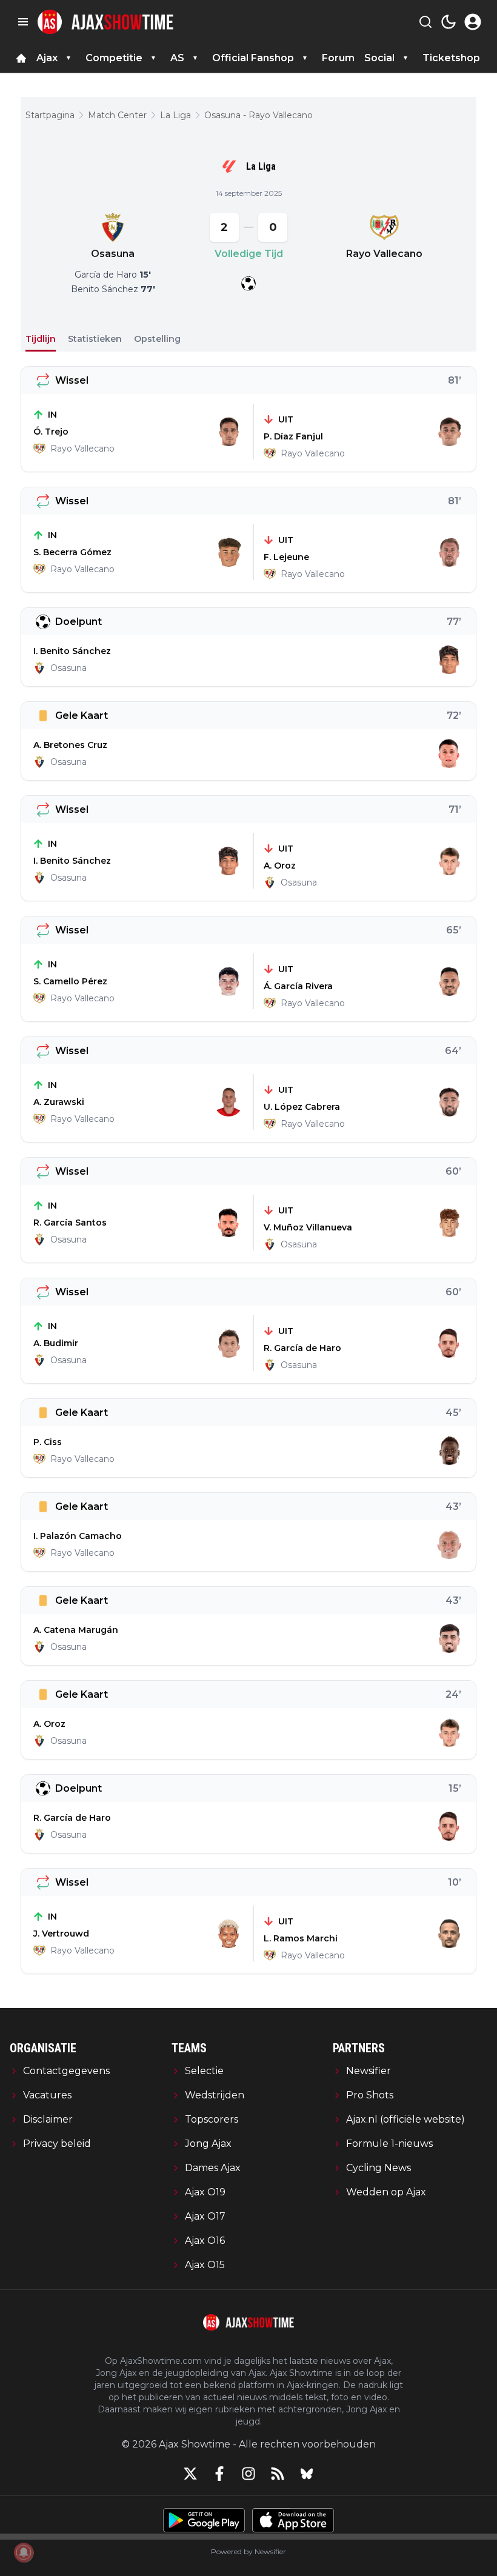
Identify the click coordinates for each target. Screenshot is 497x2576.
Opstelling (157, 339)
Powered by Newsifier (248, 2551)
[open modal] (473, 22)
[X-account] (190, 2474)
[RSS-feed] (278, 2474)
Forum (338, 58)
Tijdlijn (41, 339)
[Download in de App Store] (293, 2520)
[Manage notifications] (24, 2552)
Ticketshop (451, 58)
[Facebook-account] (219, 2474)
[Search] (425, 22)
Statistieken (95, 339)
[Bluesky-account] (307, 2474)
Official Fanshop (253, 58)
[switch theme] (449, 22)
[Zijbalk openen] (23, 22)
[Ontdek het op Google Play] (204, 2520)
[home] (21, 58)
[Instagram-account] (248, 2474)
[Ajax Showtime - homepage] (105, 22)
